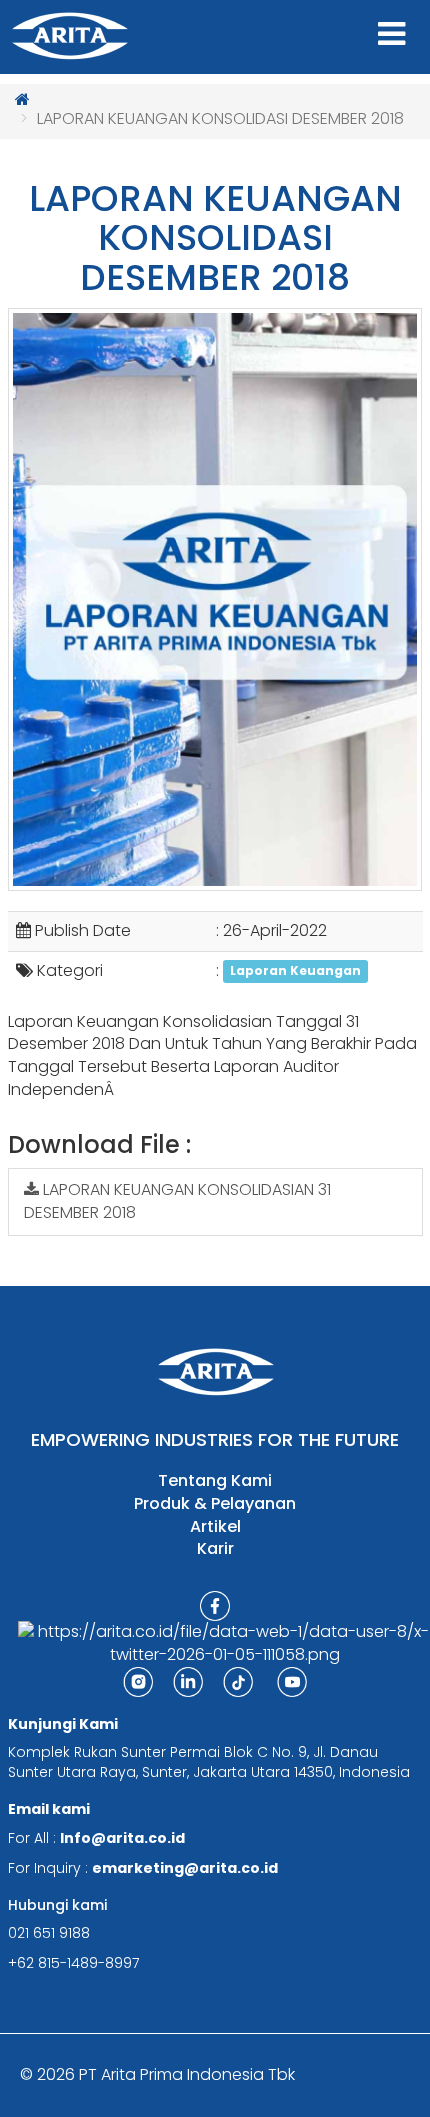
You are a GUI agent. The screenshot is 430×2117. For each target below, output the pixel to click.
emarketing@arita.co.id (185, 1868)
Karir (215, 1549)
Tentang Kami (215, 1481)
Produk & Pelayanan (215, 1504)
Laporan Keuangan (295, 971)
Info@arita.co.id (122, 1838)
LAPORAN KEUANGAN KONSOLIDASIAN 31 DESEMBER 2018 (177, 1201)
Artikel (215, 1527)
